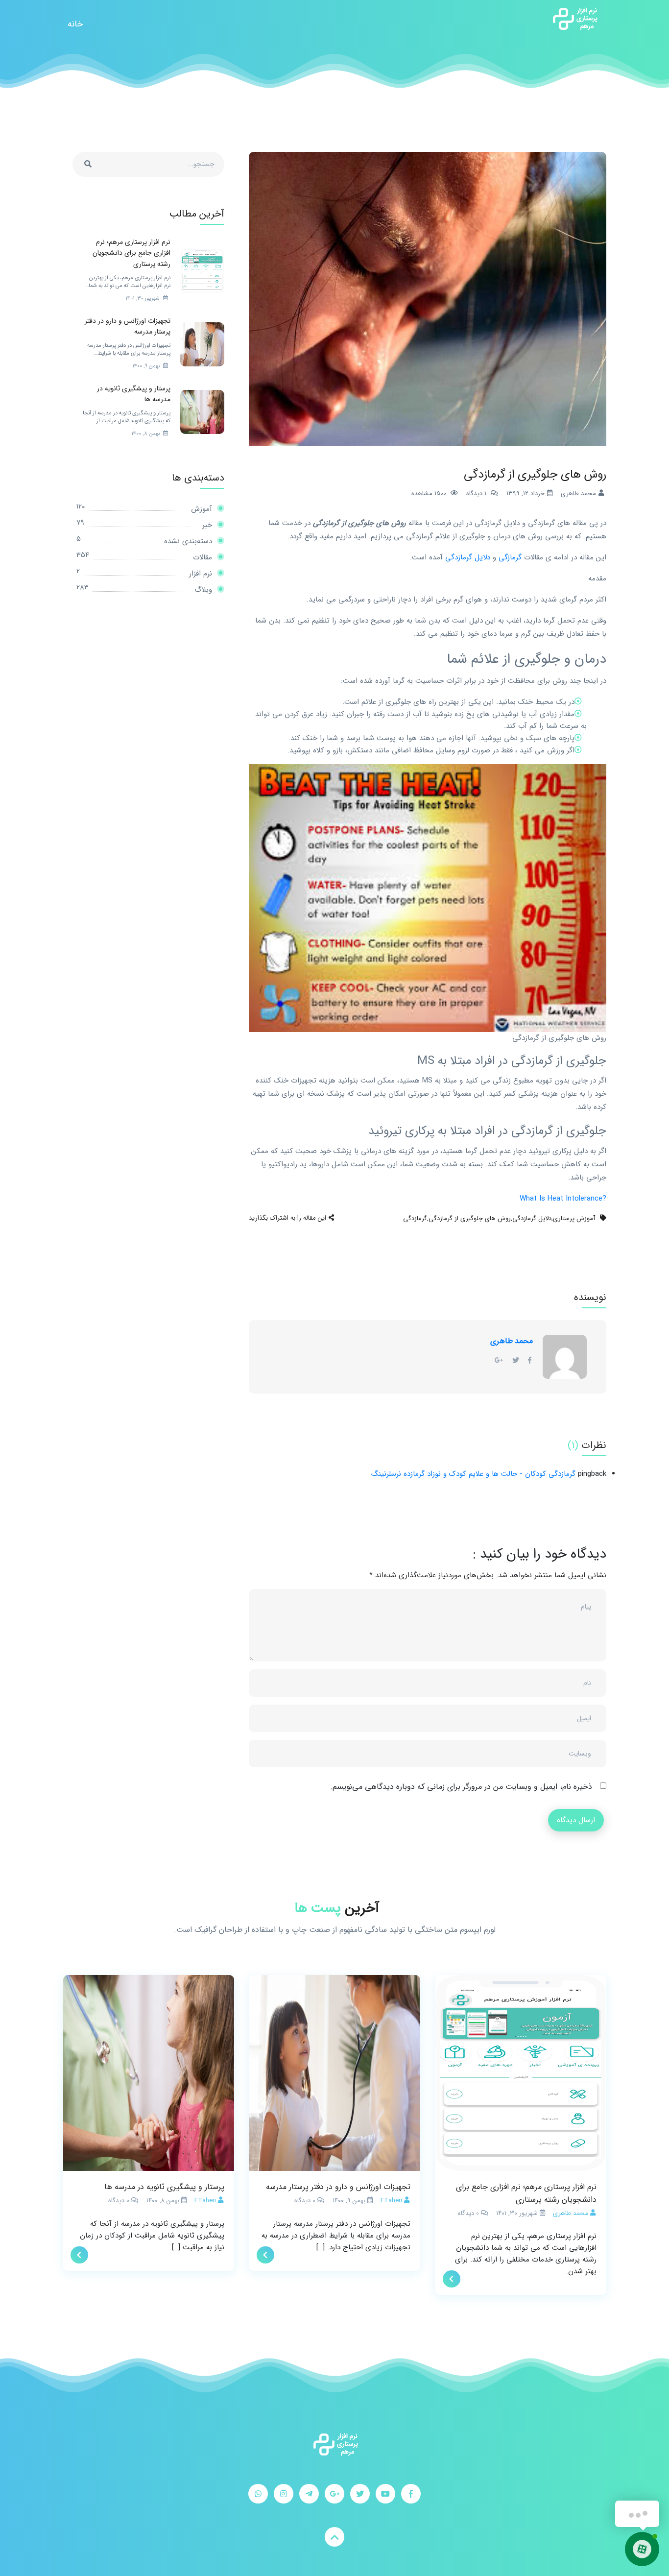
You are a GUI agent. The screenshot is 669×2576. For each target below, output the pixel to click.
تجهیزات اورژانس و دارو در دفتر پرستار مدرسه (338, 2187)
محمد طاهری (512, 1341)
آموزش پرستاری (574, 1218)
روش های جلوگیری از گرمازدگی (470, 1218)
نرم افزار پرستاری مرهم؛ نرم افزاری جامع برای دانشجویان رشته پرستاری (526, 2193)
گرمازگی (510, 557)
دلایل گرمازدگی (468, 557)
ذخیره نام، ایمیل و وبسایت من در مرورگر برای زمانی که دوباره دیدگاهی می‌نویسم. (461, 1787)
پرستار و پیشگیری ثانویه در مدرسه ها (164, 2187)
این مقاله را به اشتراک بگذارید (287, 1218)
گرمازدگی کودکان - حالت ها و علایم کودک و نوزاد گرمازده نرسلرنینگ (473, 1474)
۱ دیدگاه (476, 494)
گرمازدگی (415, 1218)
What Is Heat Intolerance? (563, 1199)
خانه (75, 24)
